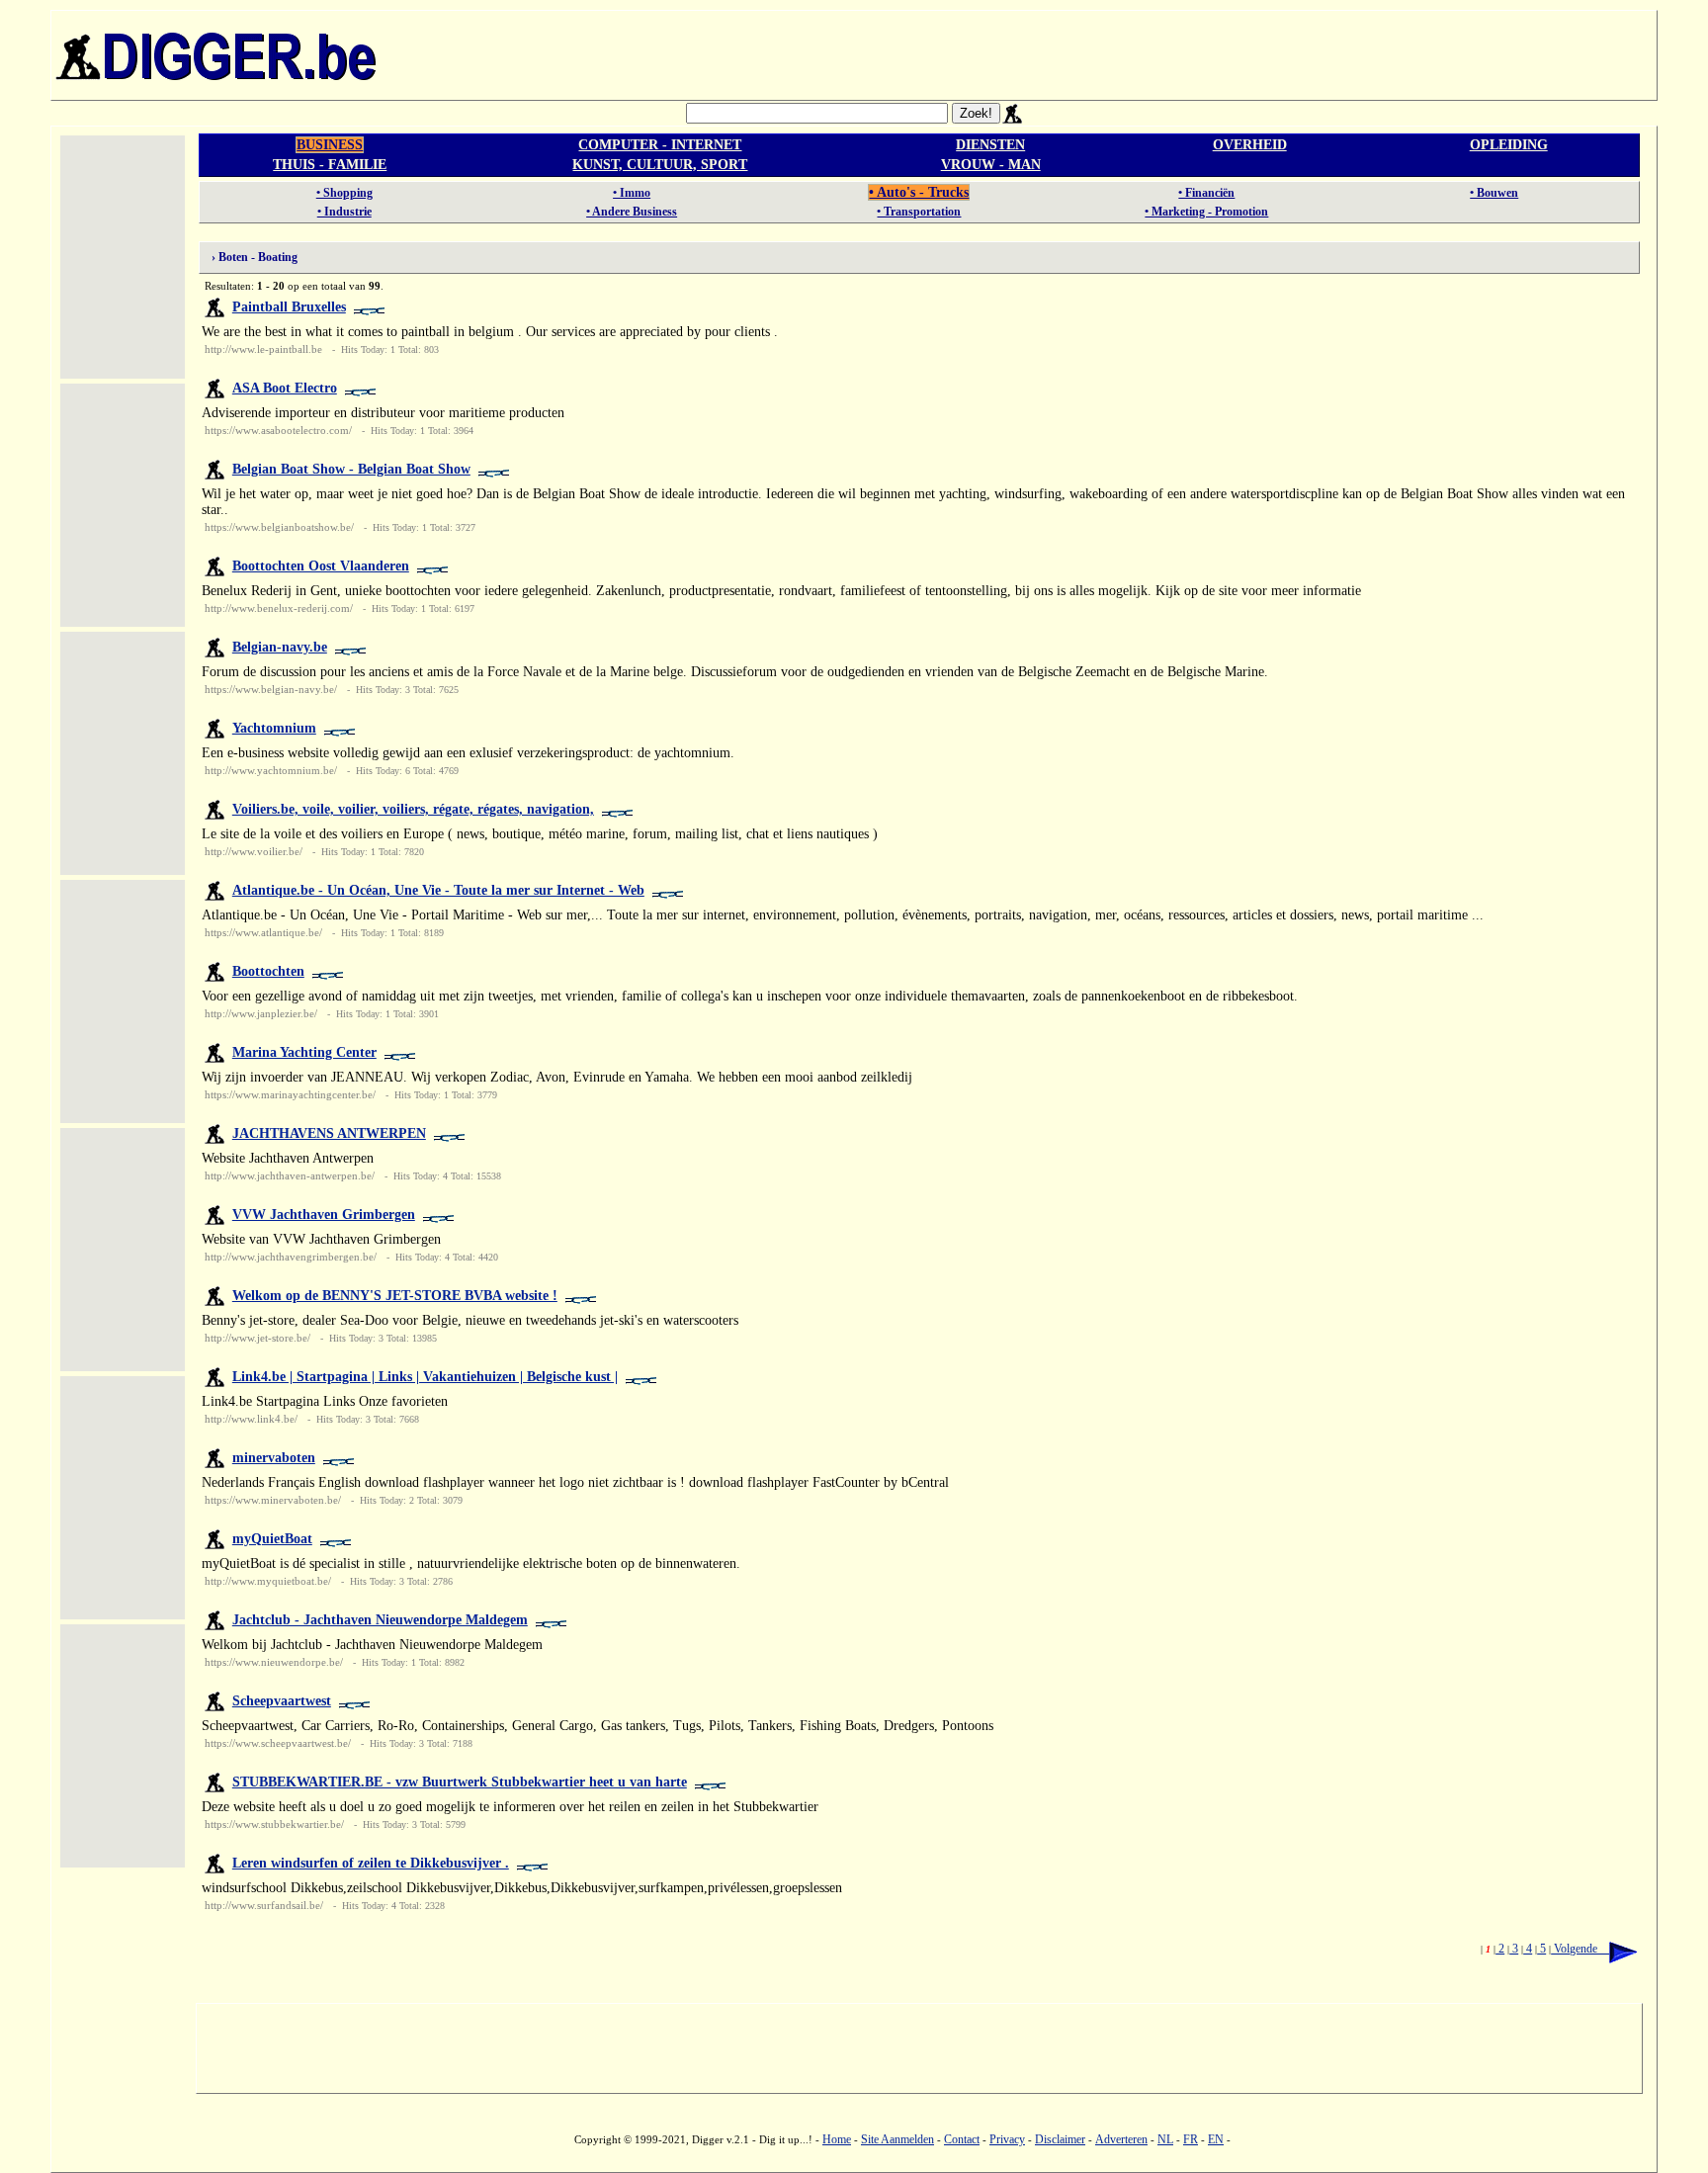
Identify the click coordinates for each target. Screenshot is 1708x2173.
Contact (962, 2139)
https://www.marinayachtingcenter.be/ (290, 1094)
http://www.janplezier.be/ (261, 1013)
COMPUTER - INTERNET (660, 145)
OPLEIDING (1509, 145)
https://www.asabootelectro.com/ (278, 430)
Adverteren (1121, 2139)
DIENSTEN (990, 145)
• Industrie (344, 212)
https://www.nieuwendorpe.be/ (274, 1662)
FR (1191, 2139)
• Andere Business (632, 212)
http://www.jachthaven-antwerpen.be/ (290, 1175)
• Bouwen (1494, 193)
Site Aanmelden (897, 2139)
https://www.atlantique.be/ (263, 932)
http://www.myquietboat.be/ (268, 1581)
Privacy (1007, 2139)
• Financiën (1206, 193)
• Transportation (919, 212)
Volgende (1580, 1949)
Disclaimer (1060, 2139)
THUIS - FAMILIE (330, 165)
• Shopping (344, 193)
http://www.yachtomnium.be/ (271, 770)
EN (1216, 2139)
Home (837, 2139)
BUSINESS (330, 145)
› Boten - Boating (250, 257)
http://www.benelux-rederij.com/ (279, 608)
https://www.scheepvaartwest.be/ (278, 1743)
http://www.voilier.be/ (254, 851)
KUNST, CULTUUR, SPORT (660, 165)
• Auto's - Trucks (919, 192)
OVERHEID (1250, 145)
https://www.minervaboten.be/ (273, 1500)
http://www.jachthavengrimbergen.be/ (291, 1257)
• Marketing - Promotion (1206, 212)
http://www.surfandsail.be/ (264, 1905)
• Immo (632, 193)
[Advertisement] (1019, 55)
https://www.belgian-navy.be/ (271, 689)
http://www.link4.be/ (251, 1419)
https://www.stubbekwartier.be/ (274, 1824)
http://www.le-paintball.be (263, 349)
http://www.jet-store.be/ (257, 1338)
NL (1165, 2139)
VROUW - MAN (991, 165)
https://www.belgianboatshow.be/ (279, 527)
